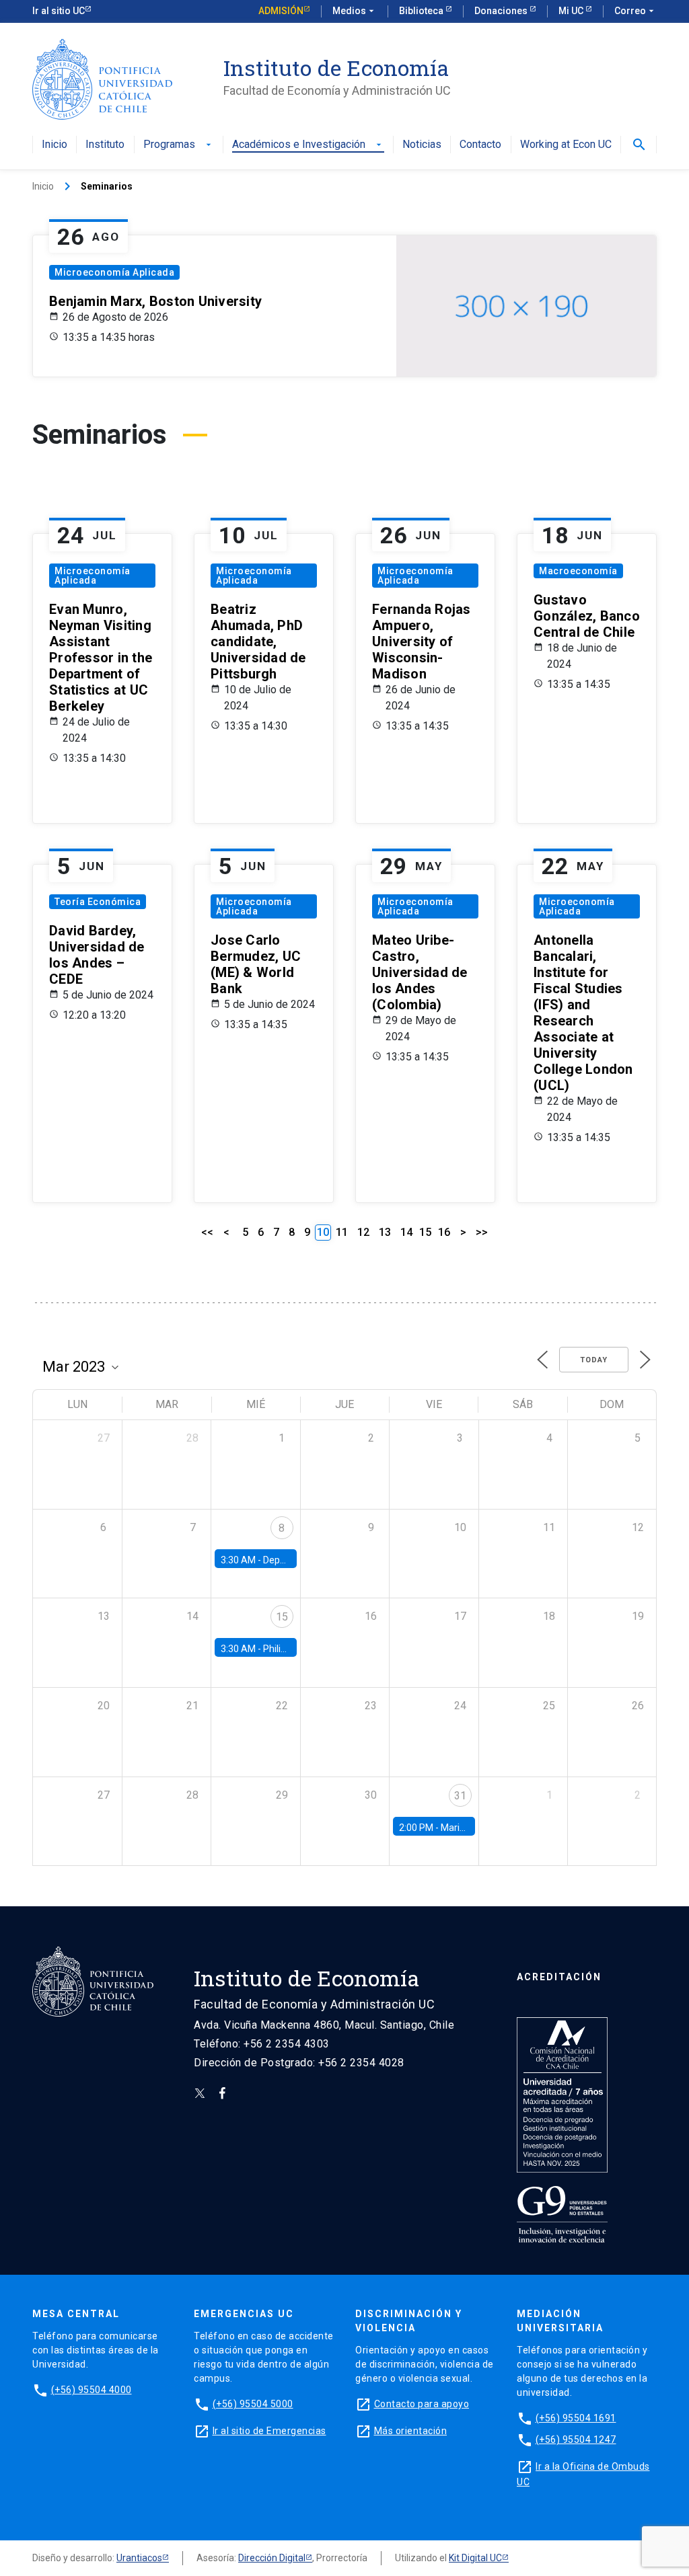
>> (482, 1232)
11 (342, 1232)
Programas (179, 145)
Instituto (105, 145)
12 (363, 1232)
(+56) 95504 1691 (576, 2418)
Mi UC (572, 11)
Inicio (55, 145)
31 (460, 1796)
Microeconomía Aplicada (114, 272)
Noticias (422, 145)
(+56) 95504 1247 (576, 2440)
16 (444, 1232)
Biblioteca (422, 11)
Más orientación (411, 2431)
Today (594, 1360)
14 (406, 1232)
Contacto (480, 145)
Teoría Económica (98, 902)
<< (207, 1232)
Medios (355, 11)
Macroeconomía (578, 571)
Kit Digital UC (475, 2558)
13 (385, 1232)
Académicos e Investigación (308, 145)
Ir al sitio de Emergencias (269, 2431)
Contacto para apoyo (422, 2404)
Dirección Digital (272, 2558)
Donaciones (502, 11)
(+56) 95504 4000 (92, 2390)
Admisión (281, 11)
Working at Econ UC (566, 145)
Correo (636, 11)
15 (425, 1232)
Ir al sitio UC (59, 11)
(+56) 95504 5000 (253, 2404)
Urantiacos (139, 2558)
